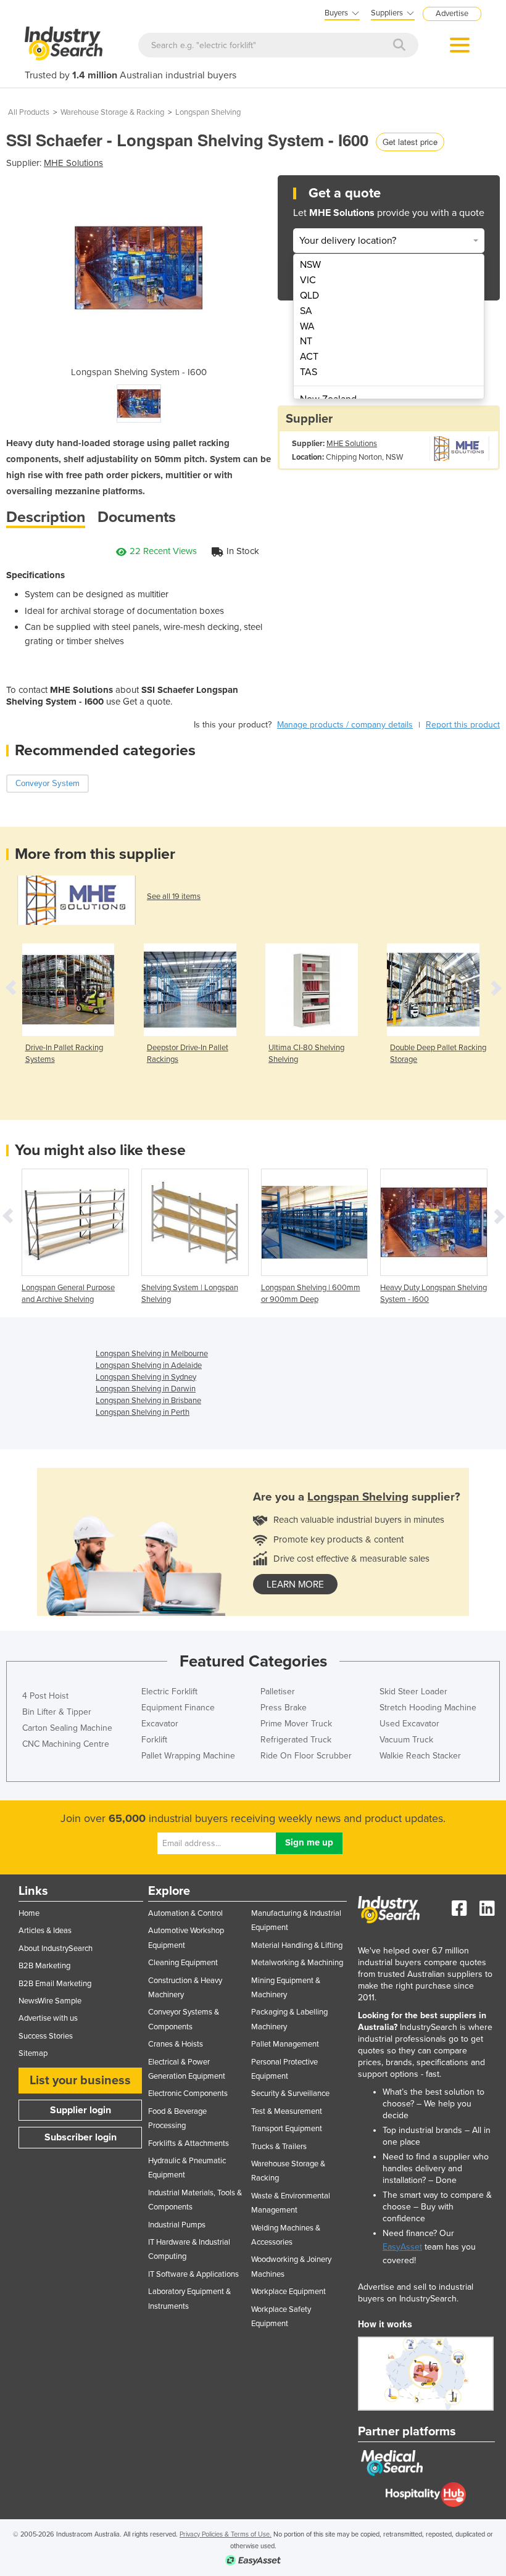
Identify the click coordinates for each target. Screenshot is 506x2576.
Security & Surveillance (290, 2094)
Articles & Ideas (45, 1931)
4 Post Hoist (45, 1696)
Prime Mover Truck (296, 1724)
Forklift (154, 1740)
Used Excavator (409, 1724)
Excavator (160, 1724)
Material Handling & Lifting (297, 1945)
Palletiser (278, 1692)
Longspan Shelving (208, 112)
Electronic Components (188, 2094)
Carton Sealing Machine (67, 1728)
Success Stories (46, 2036)
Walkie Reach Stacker (420, 1756)
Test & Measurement (287, 2111)
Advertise (452, 14)
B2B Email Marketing (55, 1984)
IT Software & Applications (193, 2274)
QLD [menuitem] (309, 296)
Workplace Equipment (288, 2292)
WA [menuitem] (307, 326)
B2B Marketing (44, 1966)
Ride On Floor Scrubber (306, 1756)
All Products (29, 112)
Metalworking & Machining (297, 1963)
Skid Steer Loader (413, 1692)
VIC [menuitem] (308, 280)
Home (29, 1913)
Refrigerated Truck (296, 1740)
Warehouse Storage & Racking (112, 112)
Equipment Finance (178, 1708)
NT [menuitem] (306, 341)
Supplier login (81, 2110)
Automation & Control (185, 1913)
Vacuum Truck (406, 1740)
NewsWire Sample (50, 2001)
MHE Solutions (73, 163)
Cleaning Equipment (183, 1963)
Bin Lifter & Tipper (57, 1712)
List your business (80, 2081)
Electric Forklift (169, 1692)
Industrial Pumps (177, 2225)
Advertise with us (48, 2018)
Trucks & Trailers (279, 2147)
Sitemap (33, 2053)
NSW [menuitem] (310, 265)
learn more (295, 1584)
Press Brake (284, 1708)
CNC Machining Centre (66, 1744)
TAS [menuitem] (309, 372)
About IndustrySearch (56, 1949)
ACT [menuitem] (309, 357)
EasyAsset (402, 2247)
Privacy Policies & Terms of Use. (226, 2534)
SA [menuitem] (306, 311)
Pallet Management (285, 2044)
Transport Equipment (287, 2129)
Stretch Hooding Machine (428, 1708)
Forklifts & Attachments (189, 2143)
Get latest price (410, 142)
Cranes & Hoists (176, 2044)
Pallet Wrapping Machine (188, 1756)
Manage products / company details (345, 725)
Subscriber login (81, 2137)
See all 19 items (174, 897)
